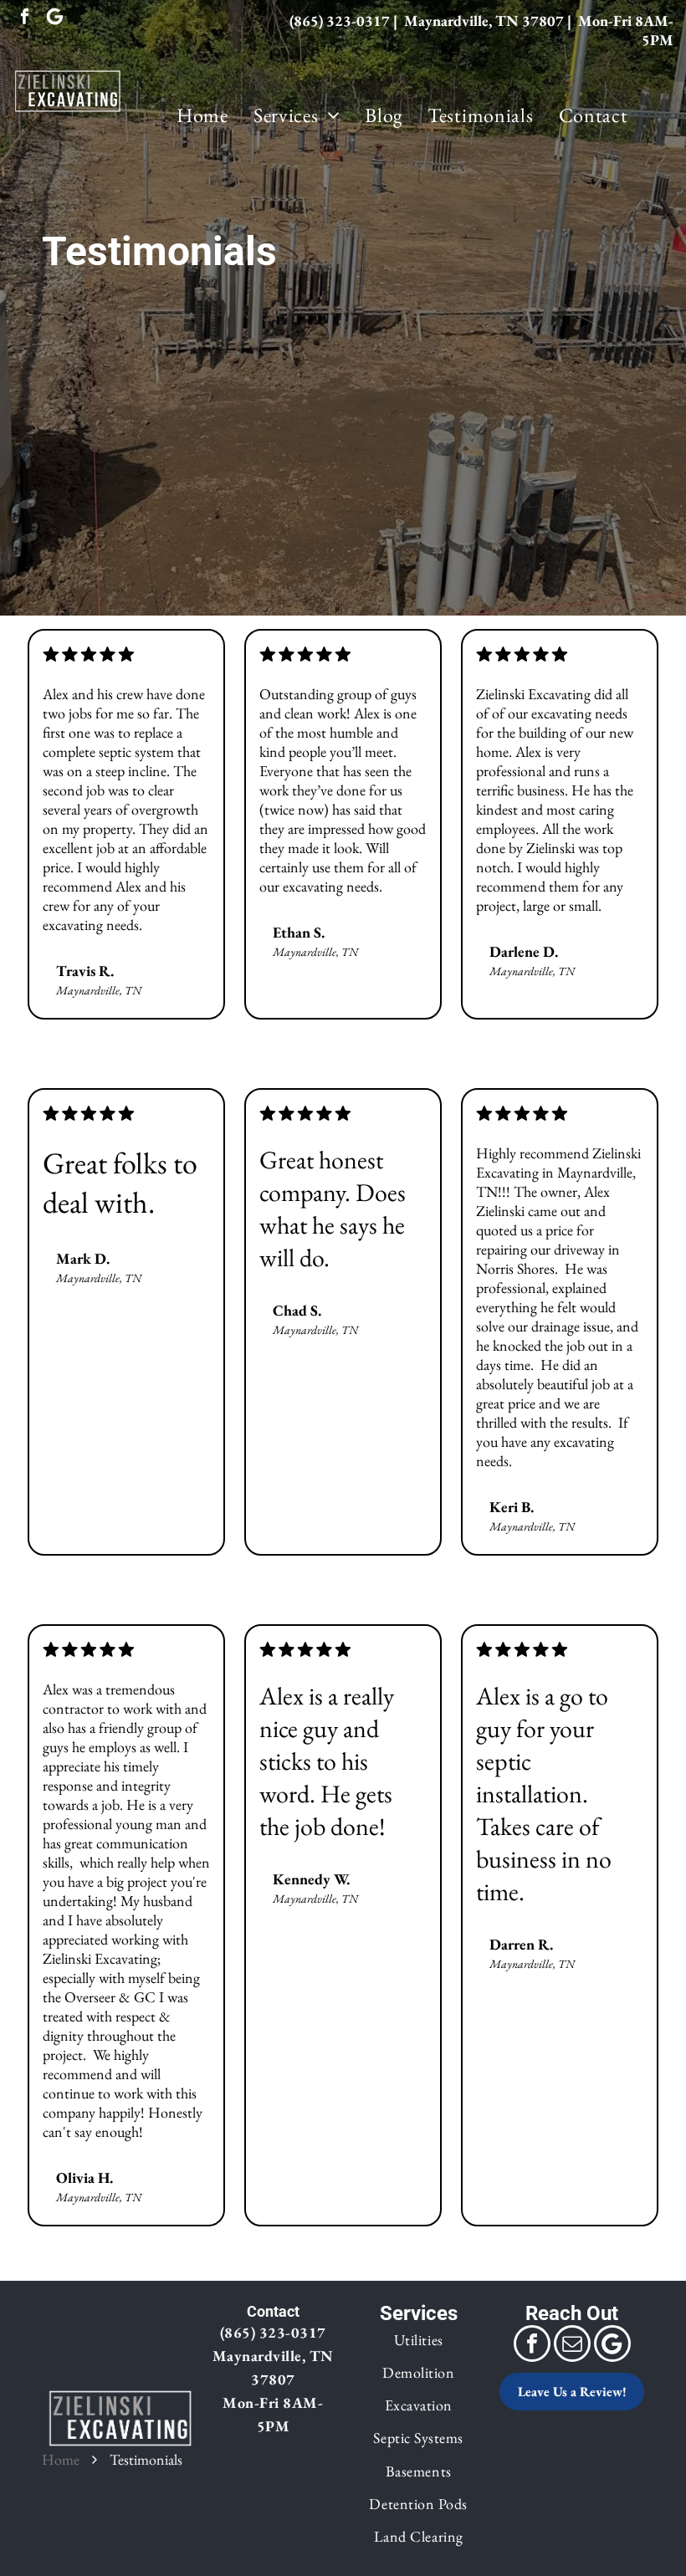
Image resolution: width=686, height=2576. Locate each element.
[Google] (55, 18)
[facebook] (25, 18)
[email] (572, 2346)
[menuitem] (202, 115)
